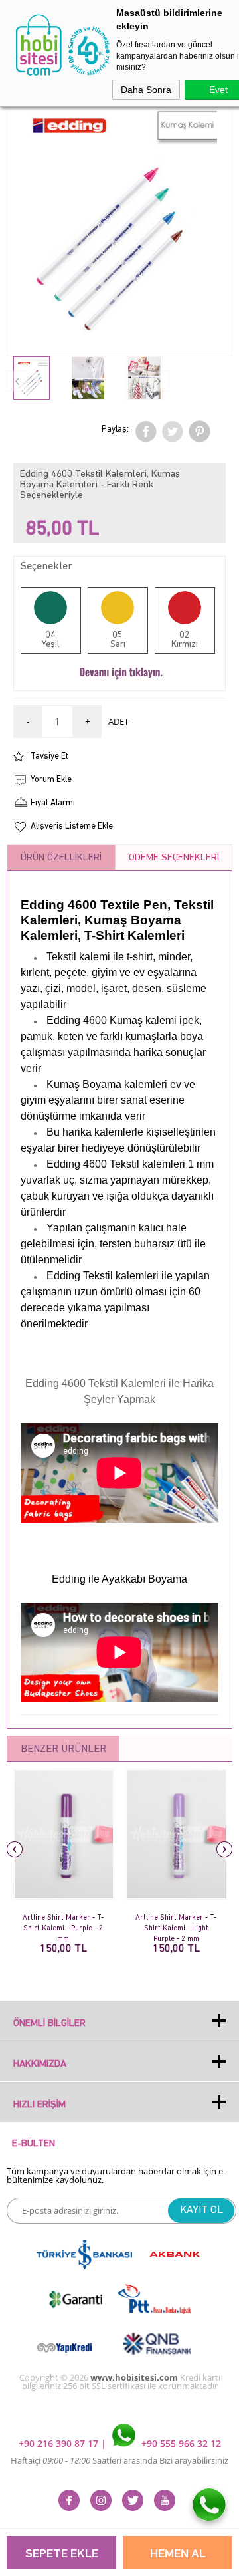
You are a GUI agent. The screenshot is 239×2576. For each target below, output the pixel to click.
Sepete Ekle (62, 2554)
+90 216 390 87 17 (60, 2443)
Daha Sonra (146, 90)
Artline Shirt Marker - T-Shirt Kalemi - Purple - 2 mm (63, 1924)
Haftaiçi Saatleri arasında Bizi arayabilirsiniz (119, 2460)
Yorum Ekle (51, 780)
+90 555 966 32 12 (180, 2443)
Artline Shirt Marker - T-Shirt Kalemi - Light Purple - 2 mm (176, 1924)
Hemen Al (178, 2554)
